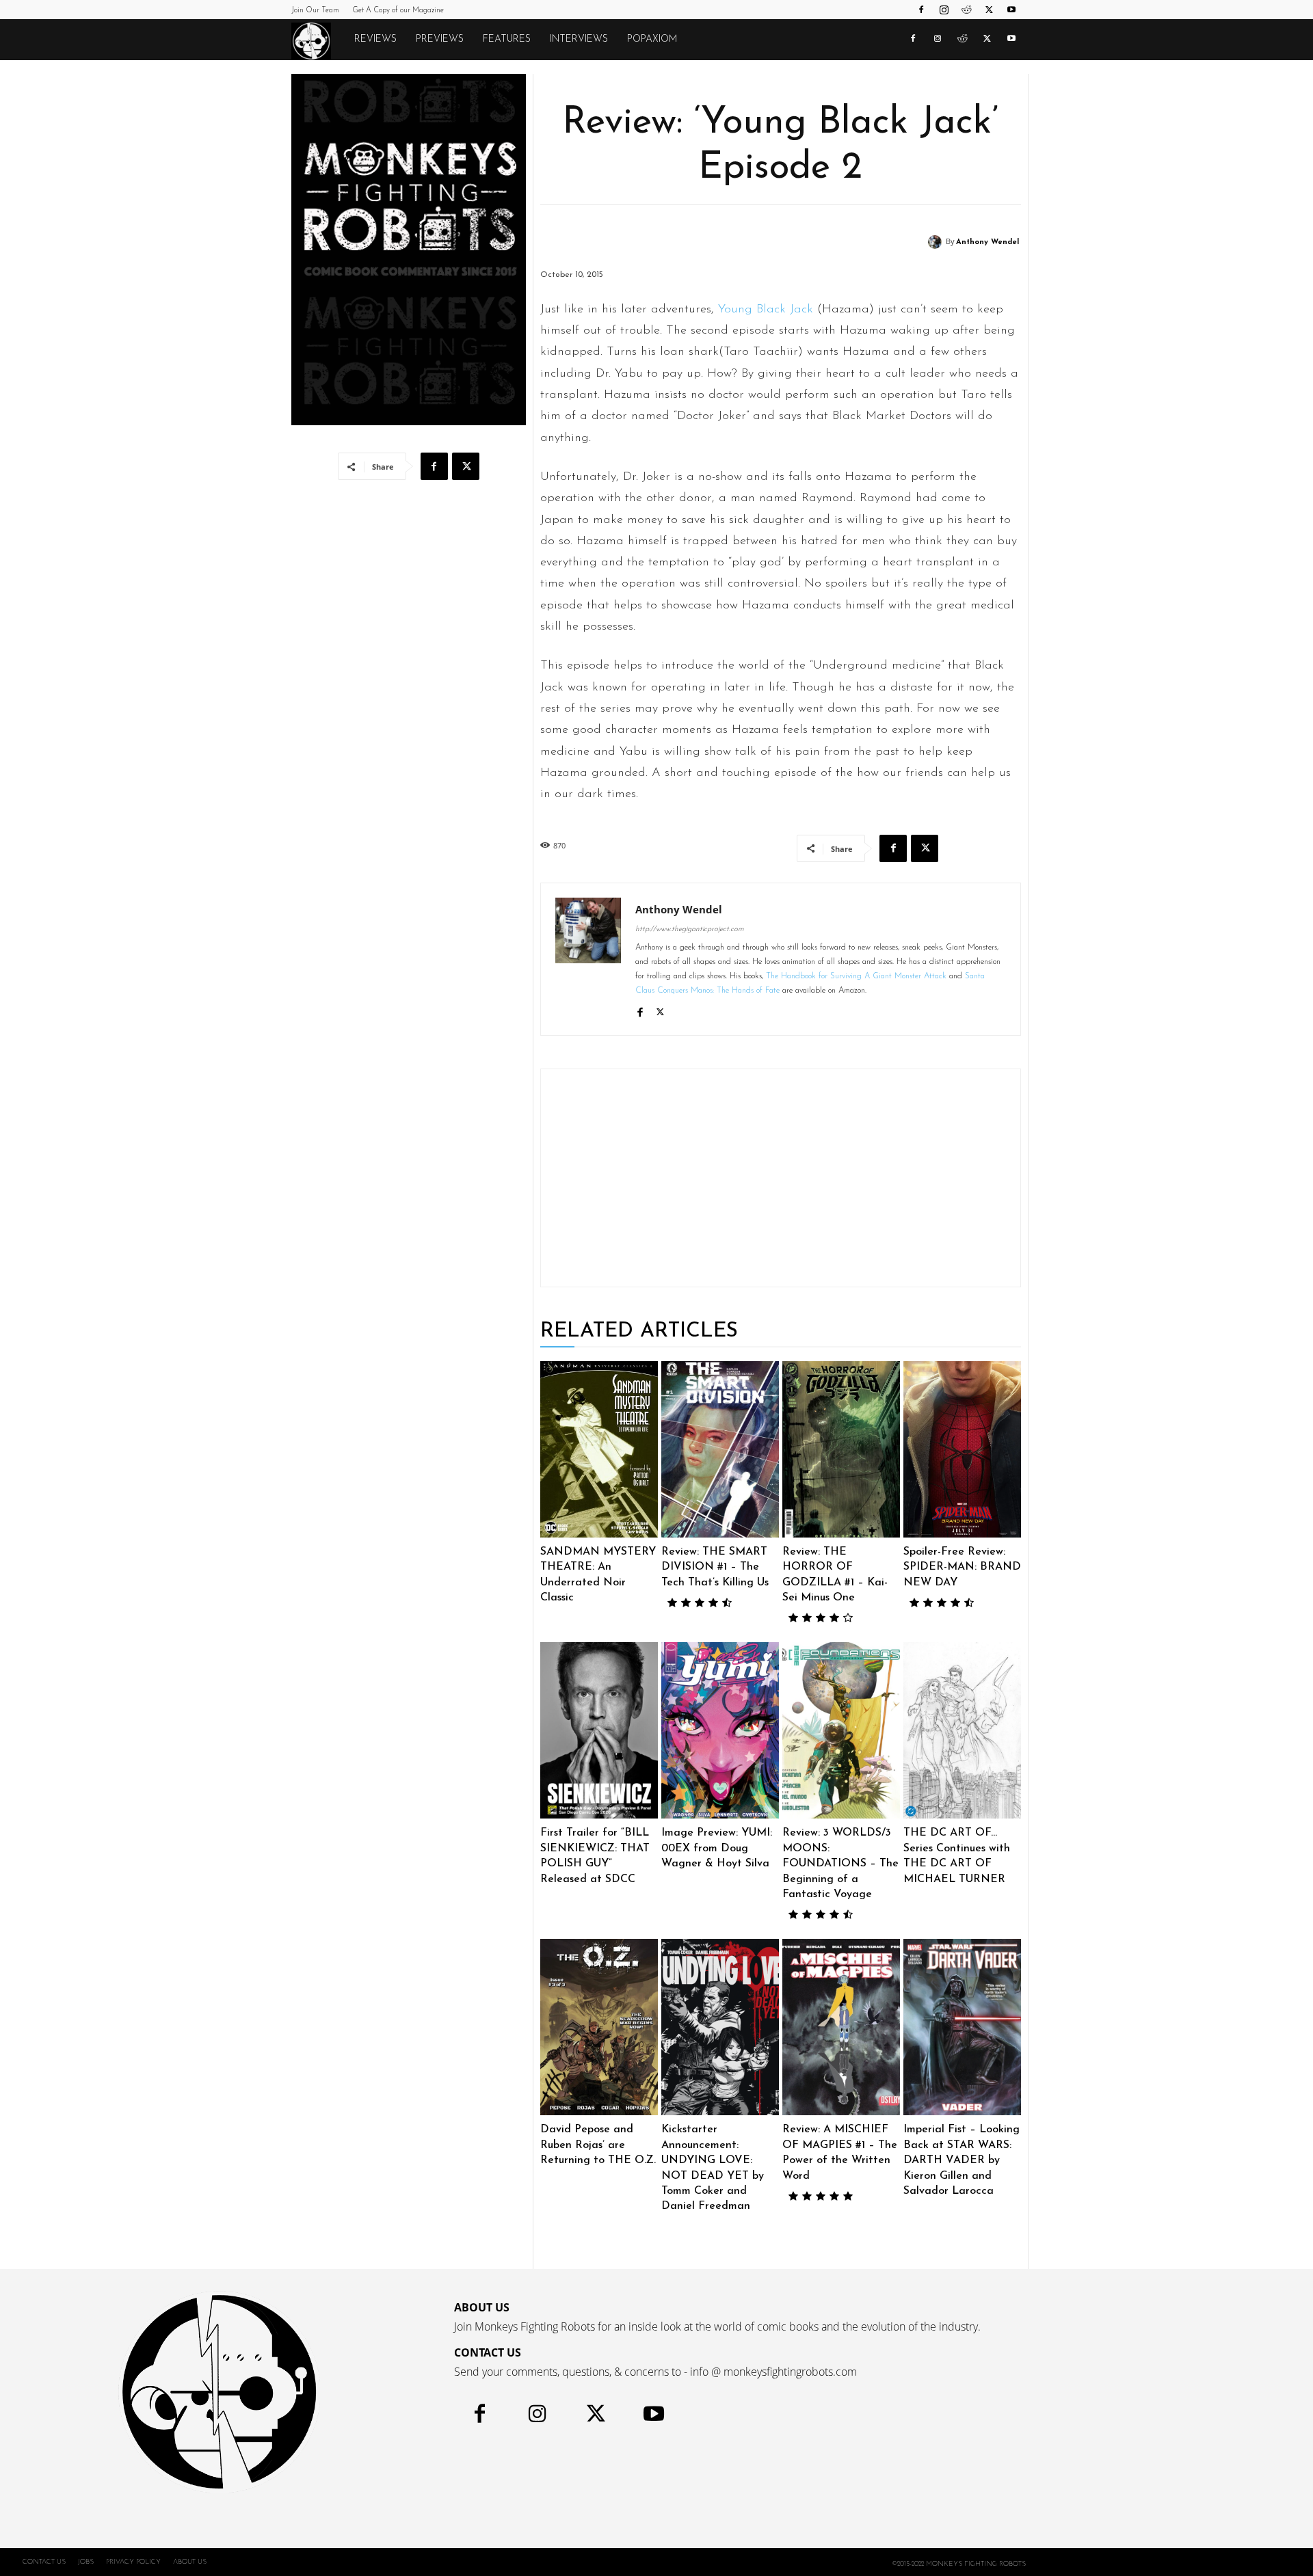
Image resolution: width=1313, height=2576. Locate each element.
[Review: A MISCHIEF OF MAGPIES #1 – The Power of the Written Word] (841, 2027)
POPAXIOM (652, 39)
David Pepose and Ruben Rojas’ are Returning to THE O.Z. (598, 2145)
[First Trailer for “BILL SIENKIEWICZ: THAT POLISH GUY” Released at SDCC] (599, 1730)
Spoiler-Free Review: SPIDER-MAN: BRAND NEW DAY (962, 1567)
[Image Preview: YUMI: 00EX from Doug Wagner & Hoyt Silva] (720, 1730)
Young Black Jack (766, 310)
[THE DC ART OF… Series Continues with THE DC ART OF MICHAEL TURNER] (962, 1730)
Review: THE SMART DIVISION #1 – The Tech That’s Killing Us (715, 1567)
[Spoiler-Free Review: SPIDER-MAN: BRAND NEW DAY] (962, 1449)
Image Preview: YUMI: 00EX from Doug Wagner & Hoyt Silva (717, 1848)
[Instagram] (944, 10)
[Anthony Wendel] (937, 242)
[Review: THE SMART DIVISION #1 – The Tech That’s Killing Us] (720, 1449)
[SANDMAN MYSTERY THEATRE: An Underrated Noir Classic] (599, 1449)
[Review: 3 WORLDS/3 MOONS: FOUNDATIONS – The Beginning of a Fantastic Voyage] (841, 1730)
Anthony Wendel (987, 242)
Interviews (579, 39)
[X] (989, 10)
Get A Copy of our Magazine (398, 11)
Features (507, 39)
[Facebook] (921, 10)
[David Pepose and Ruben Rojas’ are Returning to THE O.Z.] (599, 2027)
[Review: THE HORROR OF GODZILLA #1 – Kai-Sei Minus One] (841, 1449)
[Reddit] (966, 10)
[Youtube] (1011, 10)
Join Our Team (315, 11)
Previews (440, 39)
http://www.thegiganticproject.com (690, 929)
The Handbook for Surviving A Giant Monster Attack (856, 976)
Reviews (375, 39)
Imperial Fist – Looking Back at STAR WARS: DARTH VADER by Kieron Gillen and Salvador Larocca (961, 2160)
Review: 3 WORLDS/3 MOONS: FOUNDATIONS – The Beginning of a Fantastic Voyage (840, 1864)
